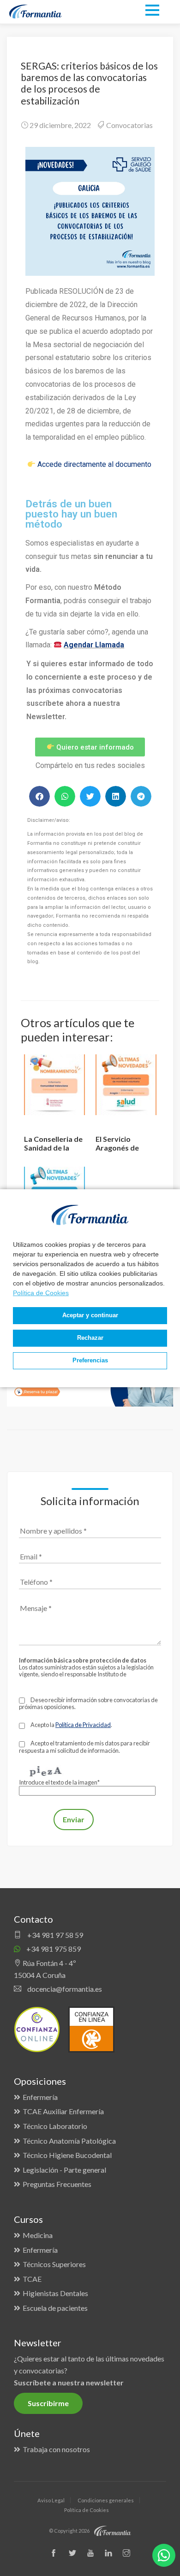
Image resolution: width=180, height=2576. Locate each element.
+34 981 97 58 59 (54, 1935)
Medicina (38, 2235)
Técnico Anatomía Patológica (69, 2141)
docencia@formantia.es (64, 1989)
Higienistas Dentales (55, 2293)
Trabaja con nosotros (56, 2449)
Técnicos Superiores (54, 2264)
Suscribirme (48, 2403)
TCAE (32, 2279)
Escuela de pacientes (55, 2308)
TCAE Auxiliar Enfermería (63, 2111)
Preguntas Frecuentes (57, 2184)
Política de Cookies (41, 1293)
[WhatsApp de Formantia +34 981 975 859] (164, 2555)
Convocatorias (129, 125)
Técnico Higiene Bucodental (67, 2155)
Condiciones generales (106, 2500)
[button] (39, 796)
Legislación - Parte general (64, 2170)
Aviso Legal (51, 2500)
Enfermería (40, 2097)
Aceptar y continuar (90, 1315)
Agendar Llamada (94, 645)
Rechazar (90, 1338)
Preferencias (90, 1361)
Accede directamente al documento (94, 464)
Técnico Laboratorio (55, 2126)
